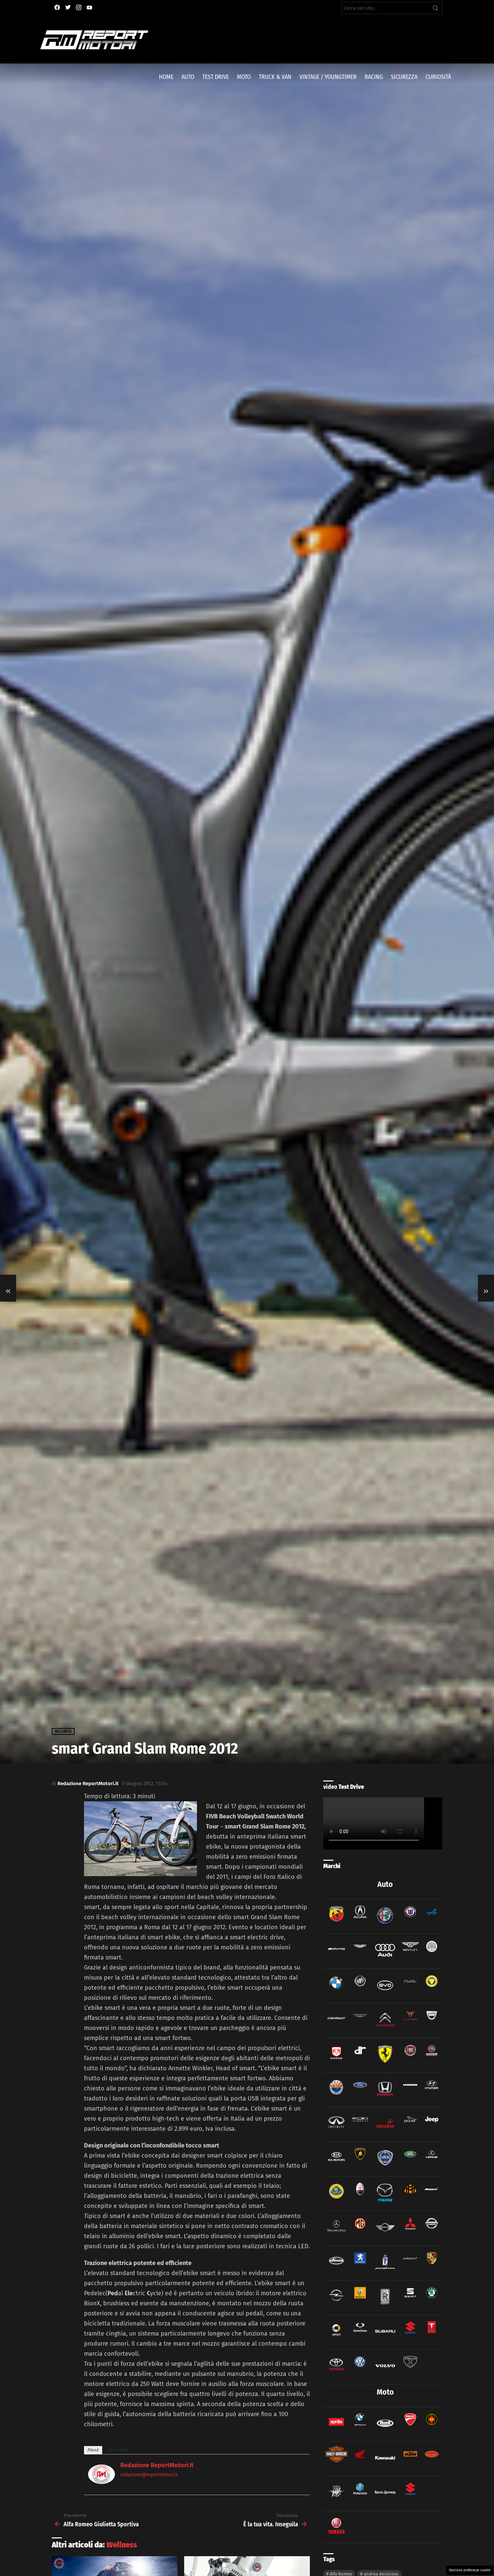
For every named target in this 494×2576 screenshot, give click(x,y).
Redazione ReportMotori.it (157, 2465)
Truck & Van (275, 77)
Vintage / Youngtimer (328, 77)
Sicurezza (404, 77)
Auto (188, 77)
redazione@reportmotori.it (149, 2475)
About (93, 2450)
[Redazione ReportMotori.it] (101, 2482)
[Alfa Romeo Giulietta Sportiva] (8, 1288)
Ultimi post (117, 2450)
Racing (374, 77)
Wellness (122, 2545)
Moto (244, 77)
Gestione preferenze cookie (470, 2570)
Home (166, 77)
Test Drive (216, 77)
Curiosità (438, 77)
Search (436, 9)
